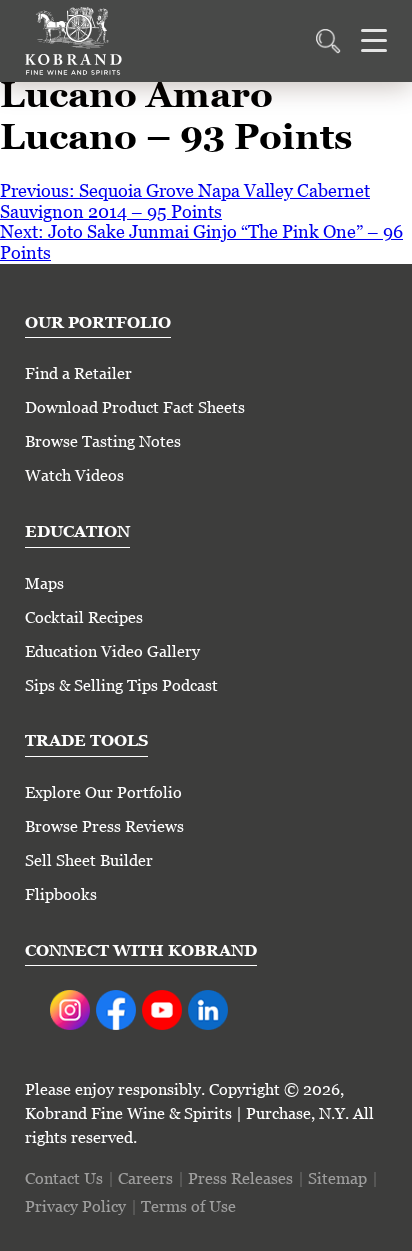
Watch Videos (74, 475)
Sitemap (337, 1178)
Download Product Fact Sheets (135, 407)
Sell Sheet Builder (89, 860)
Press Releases (240, 1178)
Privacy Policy (75, 1206)
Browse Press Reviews (104, 826)
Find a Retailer (78, 373)
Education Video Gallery (112, 651)
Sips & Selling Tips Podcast (121, 685)
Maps (44, 583)
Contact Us (64, 1178)
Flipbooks (61, 894)
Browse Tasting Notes (103, 441)
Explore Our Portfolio (103, 792)
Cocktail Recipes (84, 617)
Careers (145, 1178)
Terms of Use (188, 1206)
